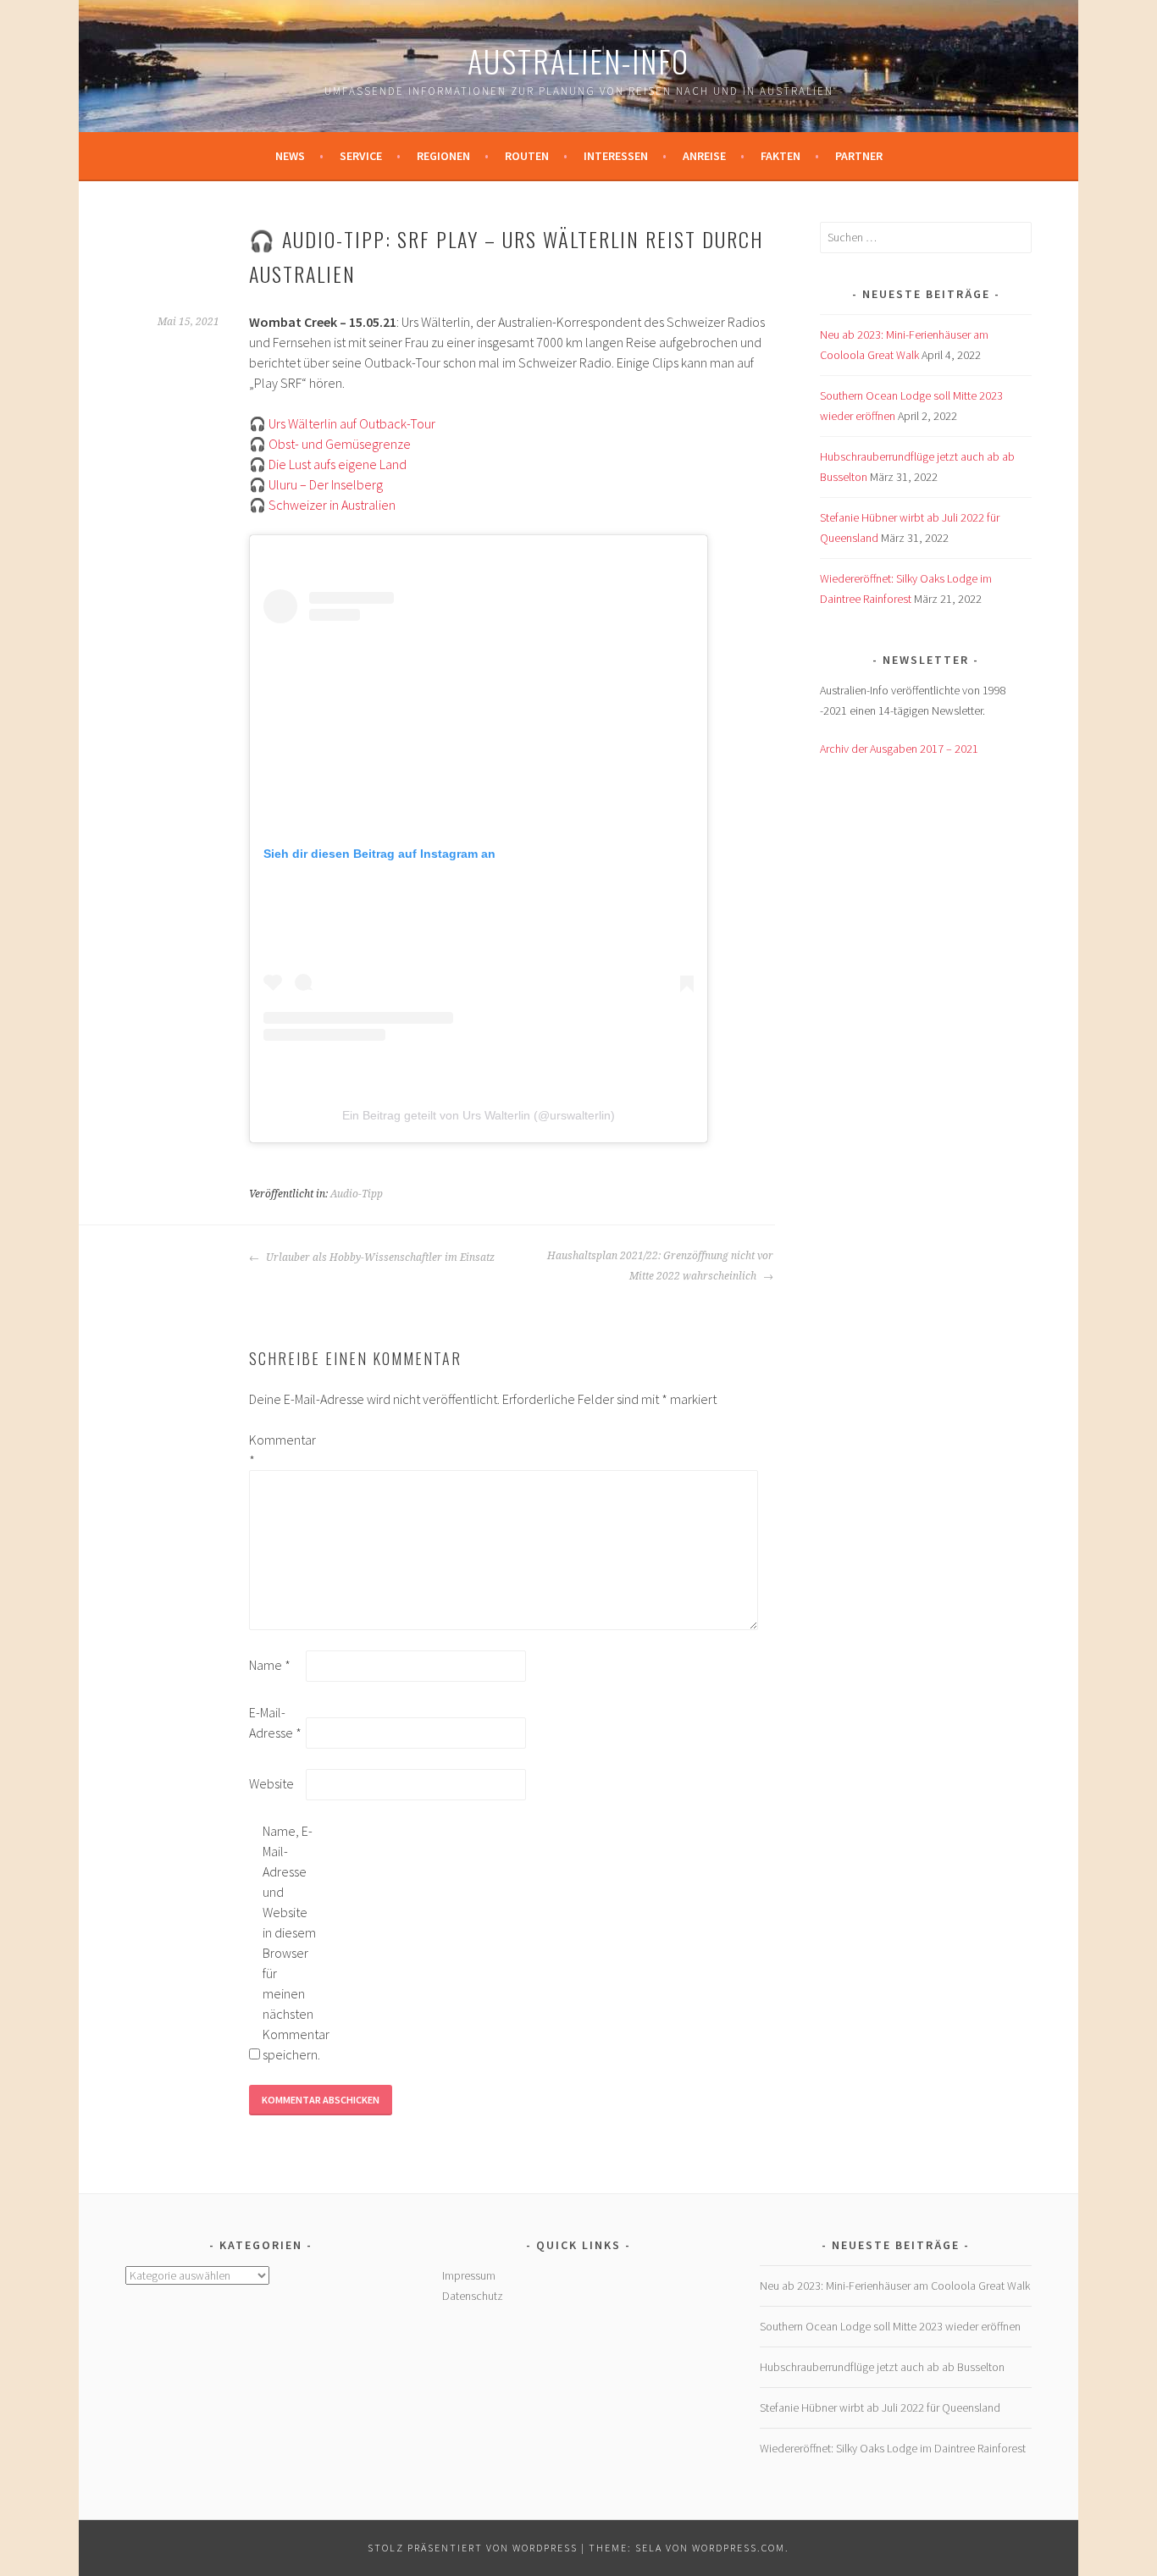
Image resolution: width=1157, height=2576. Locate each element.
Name (270, 1665)
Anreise (704, 156)
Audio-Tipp (357, 1194)
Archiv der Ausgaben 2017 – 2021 (899, 749)
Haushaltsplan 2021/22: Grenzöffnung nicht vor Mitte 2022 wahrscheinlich (660, 1266)
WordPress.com (739, 2548)
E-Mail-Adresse (275, 1722)
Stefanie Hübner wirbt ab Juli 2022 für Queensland (880, 2407)
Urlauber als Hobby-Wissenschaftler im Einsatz (379, 1258)
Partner (859, 156)
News (290, 156)
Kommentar (276, 1450)
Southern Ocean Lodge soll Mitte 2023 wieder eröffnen (890, 2326)
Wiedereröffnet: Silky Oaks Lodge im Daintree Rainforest (893, 2448)
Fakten (781, 156)
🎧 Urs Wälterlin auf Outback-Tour (342, 423)
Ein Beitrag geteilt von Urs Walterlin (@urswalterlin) (479, 1115)
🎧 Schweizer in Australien (322, 505)
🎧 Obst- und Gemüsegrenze (330, 444)
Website (271, 1783)
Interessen (616, 156)
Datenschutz (473, 2296)
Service (361, 156)
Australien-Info (578, 61)
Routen (527, 156)
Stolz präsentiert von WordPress (473, 2548)
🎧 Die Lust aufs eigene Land (328, 464)
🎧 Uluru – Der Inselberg (316, 484)
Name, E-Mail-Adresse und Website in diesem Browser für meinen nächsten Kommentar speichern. (290, 1943)
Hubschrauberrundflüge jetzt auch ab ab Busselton (882, 2367)
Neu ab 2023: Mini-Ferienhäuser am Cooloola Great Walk (895, 2286)
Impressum (469, 2275)
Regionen (443, 156)
